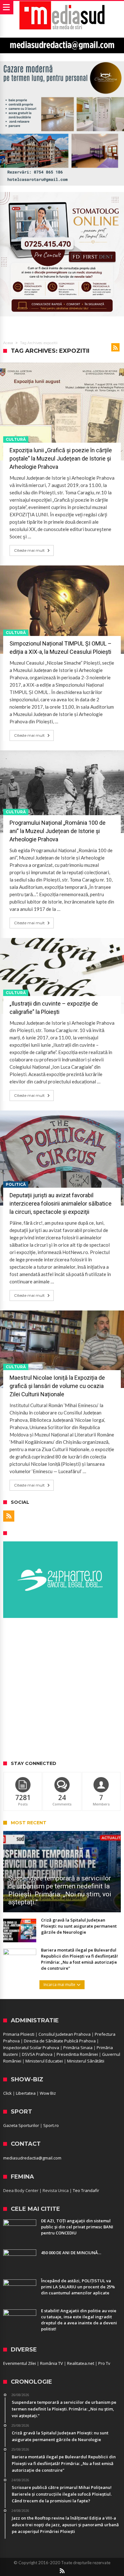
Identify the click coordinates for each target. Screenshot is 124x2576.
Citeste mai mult (29, 550)
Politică (16, 1184)
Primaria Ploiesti (19, 2034)
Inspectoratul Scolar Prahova (31, 2048)
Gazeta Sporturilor (21, 2125)
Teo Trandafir (86, 2190)
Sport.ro (51, 2125)
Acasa (8, 343)
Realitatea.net (81, 2363)
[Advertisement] (62, 1690)
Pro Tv (104, 2363)
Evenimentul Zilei (20, 2363)
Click (7, 2093)
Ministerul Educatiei (44, 2061)
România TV (52, 2363)
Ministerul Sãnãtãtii (86, 2061)
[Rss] (9, 1516)
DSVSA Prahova (37, 2054)
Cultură (16, 439)
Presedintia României (77, 2054)
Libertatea (26, 2093)
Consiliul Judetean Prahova (65, 2034)
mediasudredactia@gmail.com (32, 2158)
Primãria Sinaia (78, 2048)
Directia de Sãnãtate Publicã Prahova (60, 2041)
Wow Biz (48, 2093)
